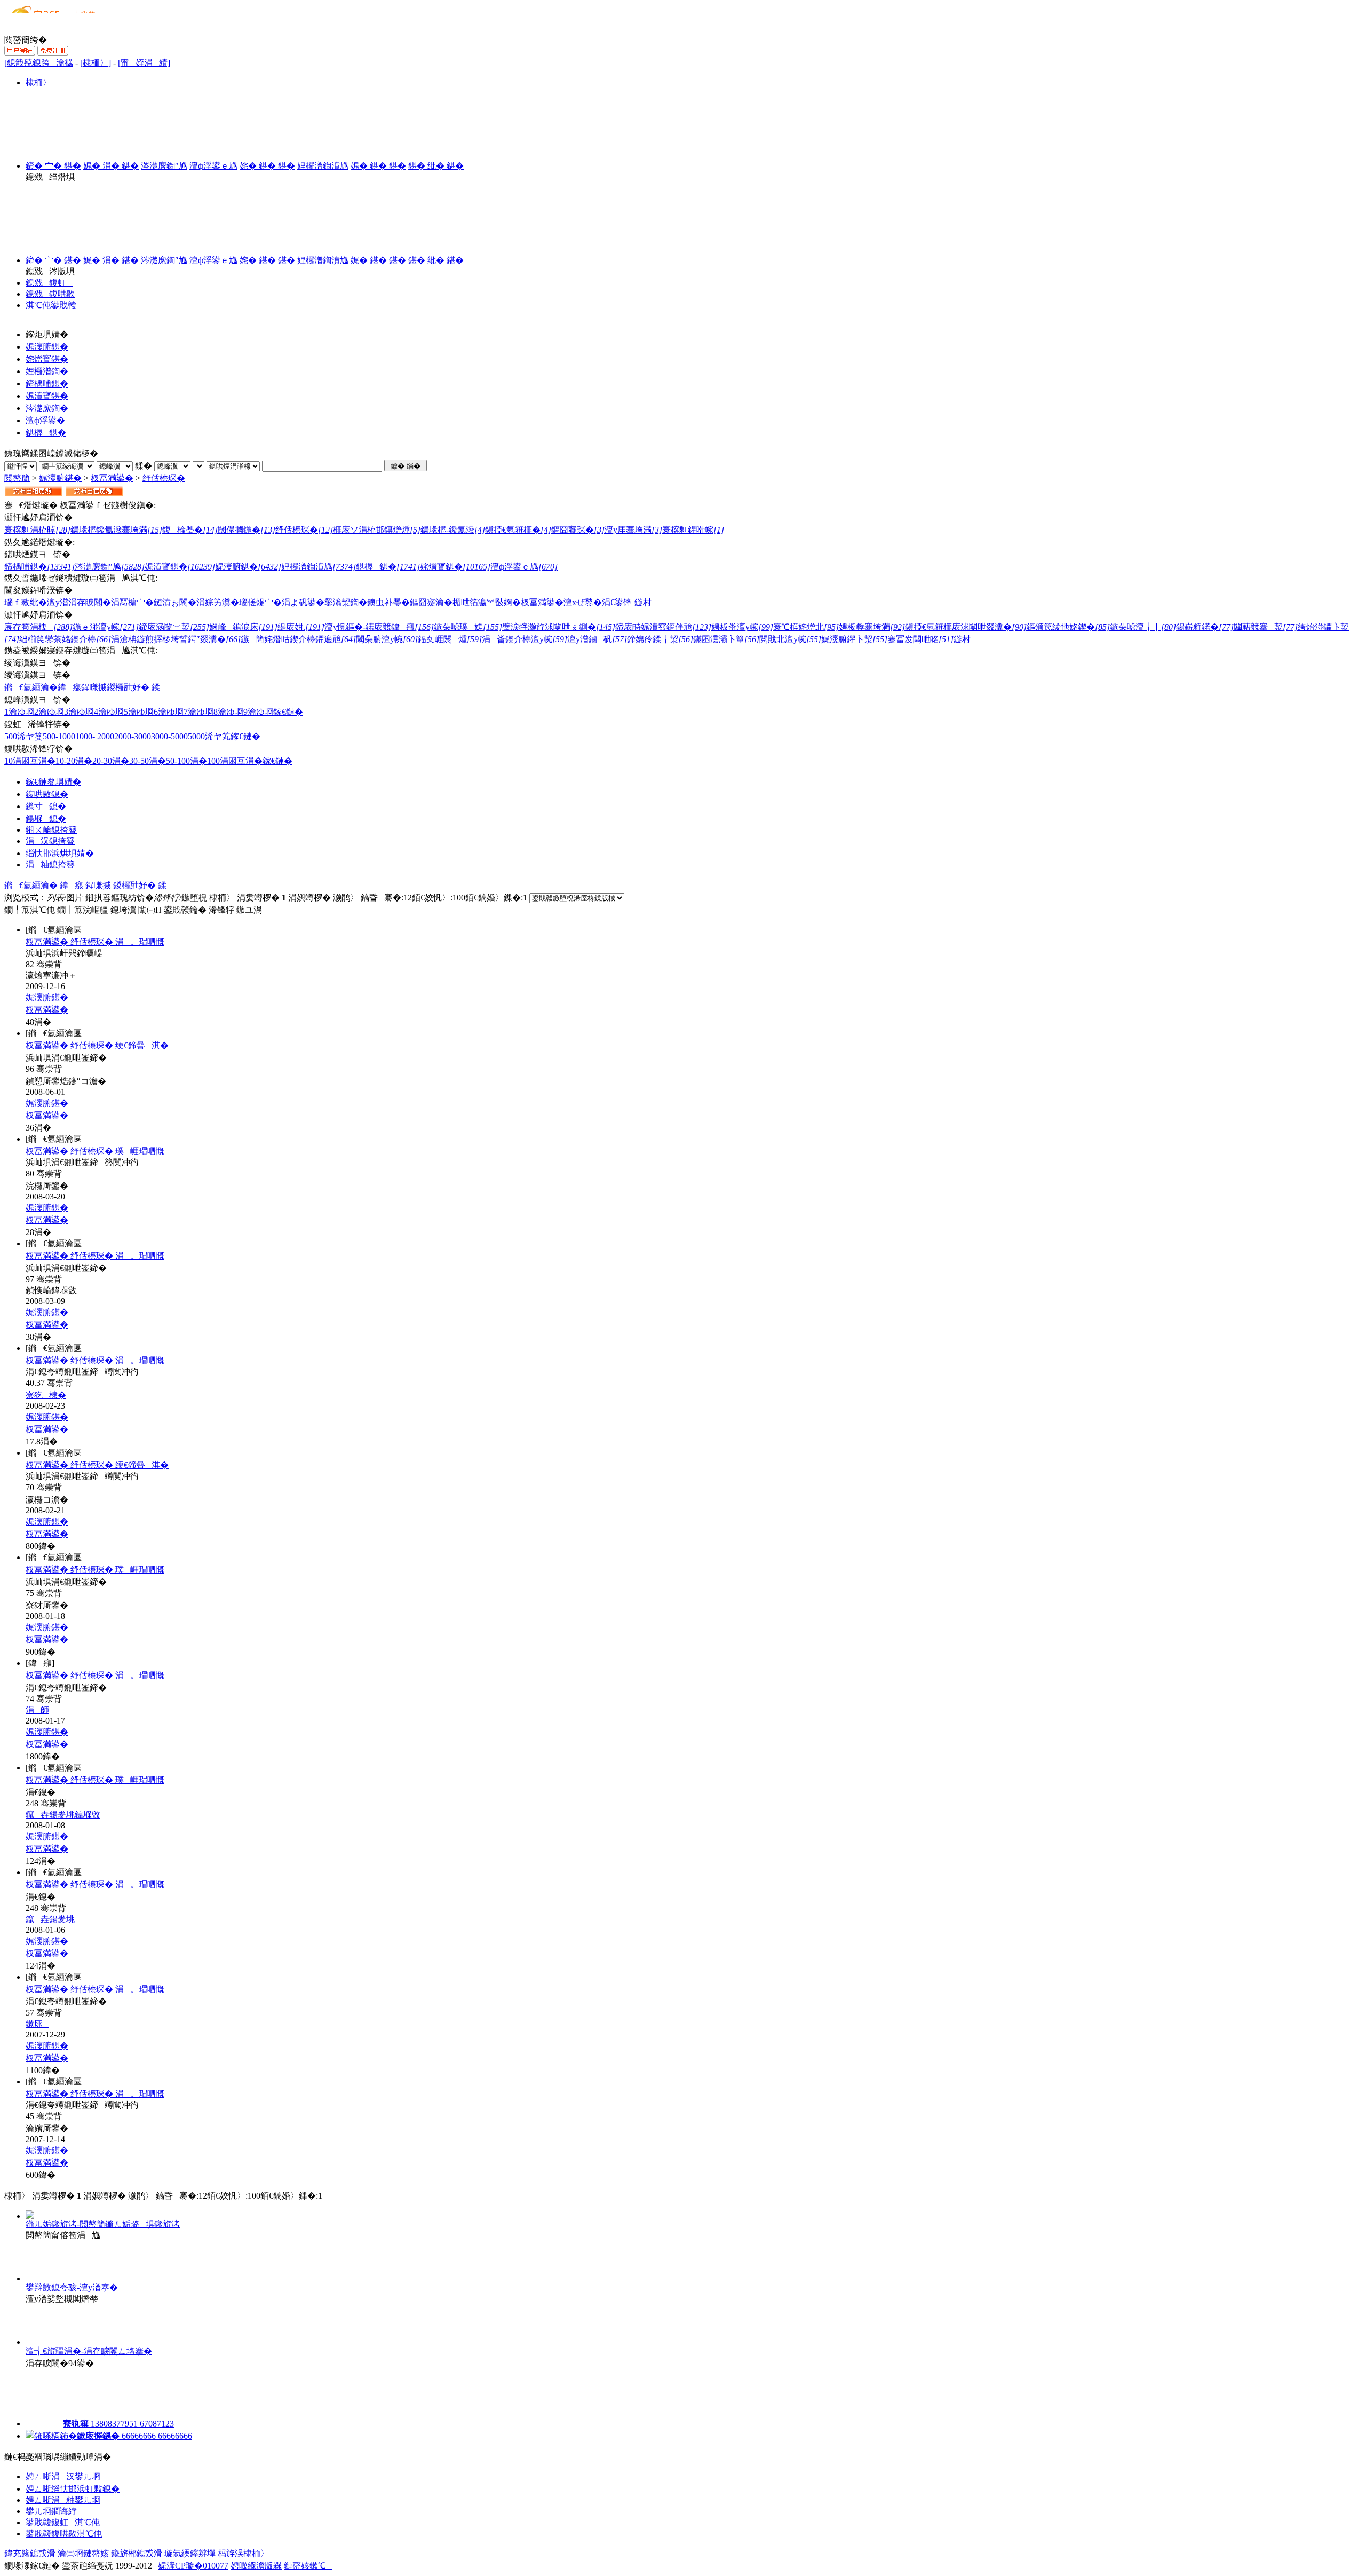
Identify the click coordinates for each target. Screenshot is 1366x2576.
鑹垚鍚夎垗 (50, 1919)
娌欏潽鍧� (47, 371)
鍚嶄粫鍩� (1205, 627)
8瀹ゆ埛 (228, 712)
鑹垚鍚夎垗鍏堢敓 (63, 1815)
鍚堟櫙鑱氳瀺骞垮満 (116, 530)
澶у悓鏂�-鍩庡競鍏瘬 (379, 627)
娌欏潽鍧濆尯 (323, 166)
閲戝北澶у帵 (790, 639)
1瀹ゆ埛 (19, 712)
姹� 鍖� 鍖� (267, 166)
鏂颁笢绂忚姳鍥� (1068, 627)
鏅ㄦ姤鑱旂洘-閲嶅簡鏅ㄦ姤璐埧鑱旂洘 (103, 2224)
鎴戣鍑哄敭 (50, 294)
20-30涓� (111, 761)
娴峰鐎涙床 (243, 627)
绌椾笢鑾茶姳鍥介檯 (65, 639)
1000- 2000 (95, 736)
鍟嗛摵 (94, 687)
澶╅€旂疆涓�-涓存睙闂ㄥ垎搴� (89, 2351)
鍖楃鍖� (46, 433)
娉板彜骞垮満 (872, 627)
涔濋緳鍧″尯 (164, 166)
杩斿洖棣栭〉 (243, 2553)
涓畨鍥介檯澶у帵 (525, 639)
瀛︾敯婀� (499, 602)
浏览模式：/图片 (44, 898)
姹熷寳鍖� (47, 359)
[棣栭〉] (96, 63)
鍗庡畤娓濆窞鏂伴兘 (663, 627)
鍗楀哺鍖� (47, 384)
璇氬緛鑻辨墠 (190, 2553)
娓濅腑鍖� (47, 347)
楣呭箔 (465, 602)
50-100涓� (186, 761)
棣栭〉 (38, 82)
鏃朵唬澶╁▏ (1143, 627)
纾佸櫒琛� (164, 478)
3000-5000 (169, 736)
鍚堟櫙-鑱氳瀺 (453, 530)
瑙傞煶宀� (260, 602)
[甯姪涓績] (144, 63)
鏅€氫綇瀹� (31, 687)
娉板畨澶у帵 (742, 627)
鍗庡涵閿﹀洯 (174, 627)
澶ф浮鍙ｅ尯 (213, 166)
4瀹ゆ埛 (109, 712)
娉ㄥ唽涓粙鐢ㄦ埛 (63, 2500)
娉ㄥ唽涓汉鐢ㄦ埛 (63, 2476)
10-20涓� (74, 761)
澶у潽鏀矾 (597, 639)
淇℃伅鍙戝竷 (51, 305)
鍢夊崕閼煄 (450, 639)
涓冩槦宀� (132, 602)
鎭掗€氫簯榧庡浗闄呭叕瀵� (966, 627)
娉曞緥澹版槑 (256, 2566)
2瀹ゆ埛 (49, 712)
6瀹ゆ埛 (169, 712)
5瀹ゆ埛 (139, 712)
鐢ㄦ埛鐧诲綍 (51, 2511)
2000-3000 (133, 736)
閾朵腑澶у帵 (387, 639)
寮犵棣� (46, 1395)
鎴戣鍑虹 (49, 283)
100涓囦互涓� (235, 761)
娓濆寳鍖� (47, 396)
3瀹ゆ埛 (79, 712)
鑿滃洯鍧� (346, 602)
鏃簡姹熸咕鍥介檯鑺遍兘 (298, 639)
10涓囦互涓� (30, 761)
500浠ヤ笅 (23, 736)
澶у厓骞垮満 (633, 530)
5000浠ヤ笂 (209, 736)
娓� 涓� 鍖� (111, 166)
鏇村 (646, 602)
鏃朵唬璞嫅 (468, 627)
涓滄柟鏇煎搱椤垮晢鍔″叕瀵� (176, 639)
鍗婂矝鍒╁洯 (660, 639)
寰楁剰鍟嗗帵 (693, 530)
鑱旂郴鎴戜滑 (137, 2553)
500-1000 (59, 736)
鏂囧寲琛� (578, 530)
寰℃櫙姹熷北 (806, 627)
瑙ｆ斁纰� (26, 602)
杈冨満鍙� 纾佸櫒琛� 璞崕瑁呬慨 (95, 1151)
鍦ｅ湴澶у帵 (106, 627)
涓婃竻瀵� (218, 602)
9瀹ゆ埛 (258, 712)
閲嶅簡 (17, 478)
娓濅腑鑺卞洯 (854, 639)
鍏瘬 (69, 687)
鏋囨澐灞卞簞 (726, 639)
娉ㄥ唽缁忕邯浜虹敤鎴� (73, 2489)
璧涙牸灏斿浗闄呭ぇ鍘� (559, 627)
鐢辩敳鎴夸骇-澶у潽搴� (72, 2287)
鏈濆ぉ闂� (175, 602)
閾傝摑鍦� (247, 530)
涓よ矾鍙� (303, 602)
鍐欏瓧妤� (128, 687)
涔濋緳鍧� (47, 408)
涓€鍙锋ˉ (618, 602)
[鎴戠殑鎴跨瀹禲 (39, 63)
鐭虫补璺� (388, 602)
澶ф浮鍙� (45, 420)
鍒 (161, 687)
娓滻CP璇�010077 (193, 2566)
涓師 (37, 1710)
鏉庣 (37, 2024)
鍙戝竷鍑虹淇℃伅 (63, 2522)
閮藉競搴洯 (1266, 627)
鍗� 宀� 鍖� (53, 166)
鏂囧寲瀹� (431, 602)
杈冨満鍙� (112, 478)
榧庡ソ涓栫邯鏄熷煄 (377, 530)
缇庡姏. (301, 627)
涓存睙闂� (90, 602)
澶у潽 (58, 602)
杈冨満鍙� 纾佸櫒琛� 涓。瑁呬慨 (95, 942)
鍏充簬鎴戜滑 (30, 2553)
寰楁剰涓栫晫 (37, 530)
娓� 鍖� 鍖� (378, 166)
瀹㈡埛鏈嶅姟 (83, 2553)
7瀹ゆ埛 (198, 712)
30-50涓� (148, 761)
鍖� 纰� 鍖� (436, 166)
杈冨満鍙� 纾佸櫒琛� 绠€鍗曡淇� (97, 1045)
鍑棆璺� (190, 530)
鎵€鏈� (288, 712)
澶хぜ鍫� (583, 602)
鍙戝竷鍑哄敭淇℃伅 (64, 2534)
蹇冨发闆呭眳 (920, 639)
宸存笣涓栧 (38, 627)
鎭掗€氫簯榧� (518, 530)
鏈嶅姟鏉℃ (308, 2566)
